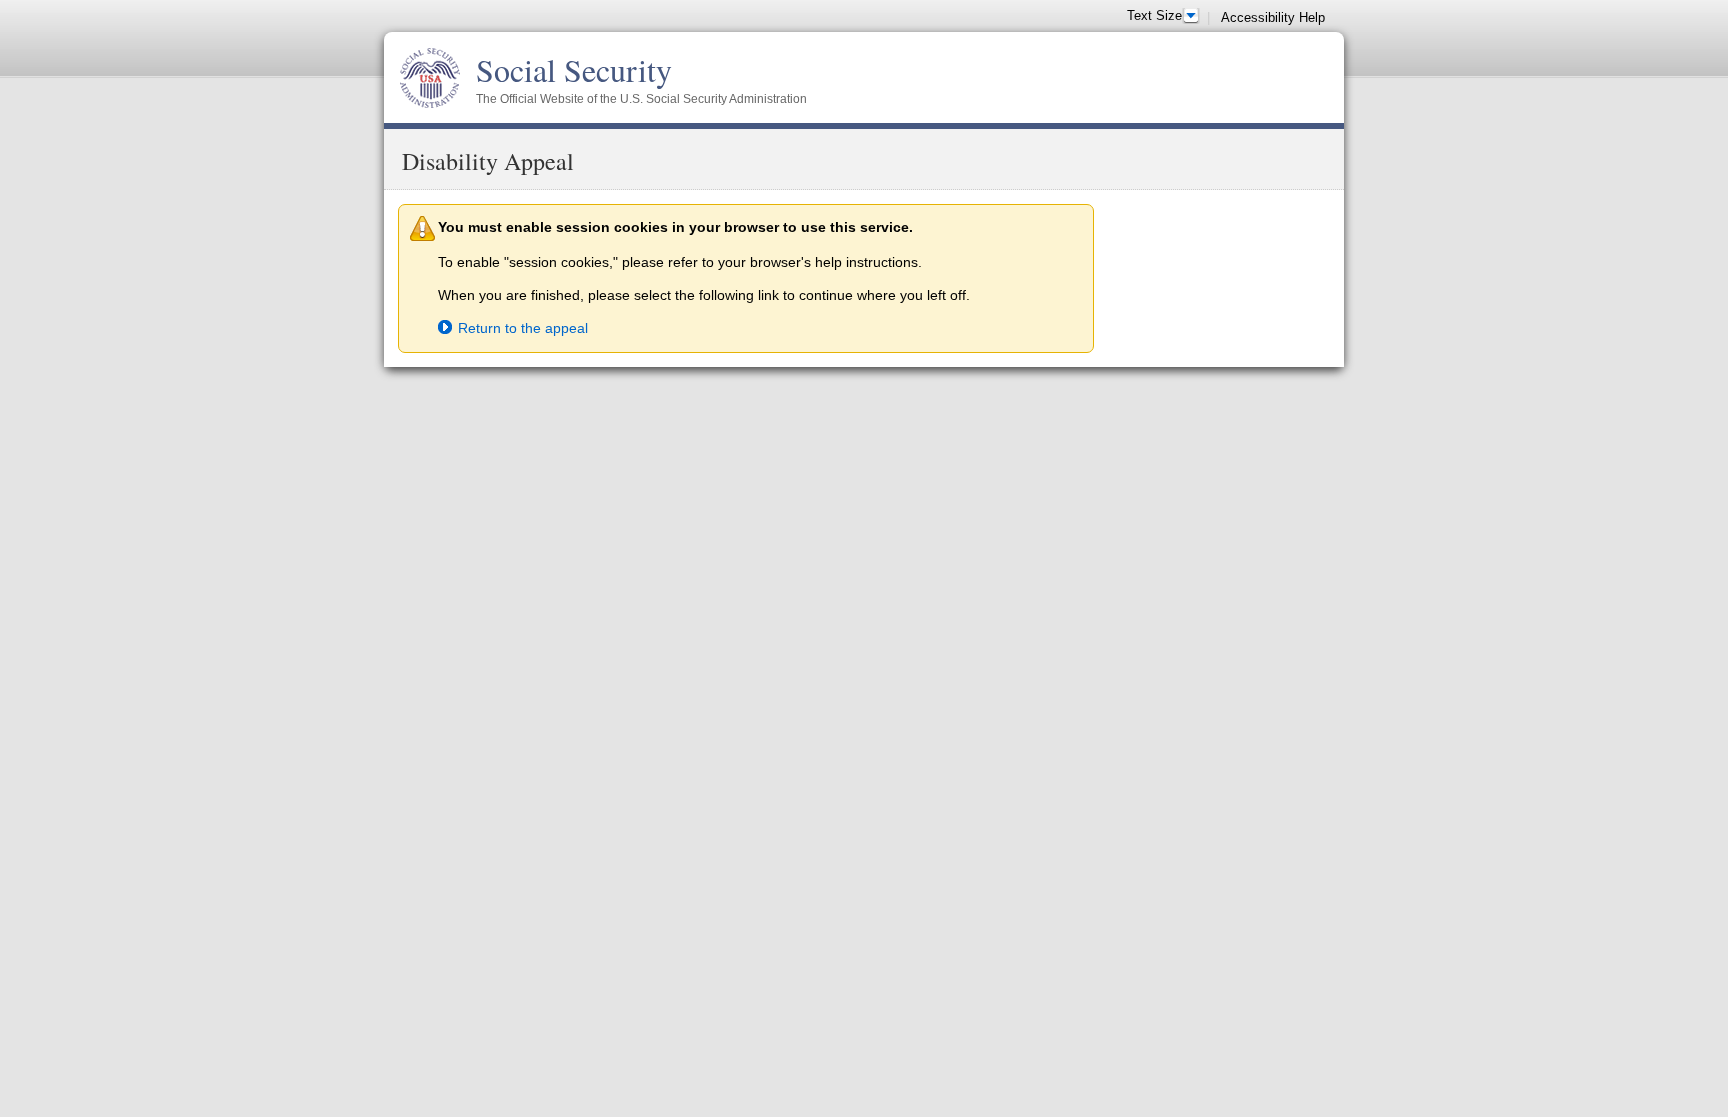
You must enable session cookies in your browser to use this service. (675, 227)
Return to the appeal (523, 328)
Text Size (1154, 16)
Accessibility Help (1273, 17)
